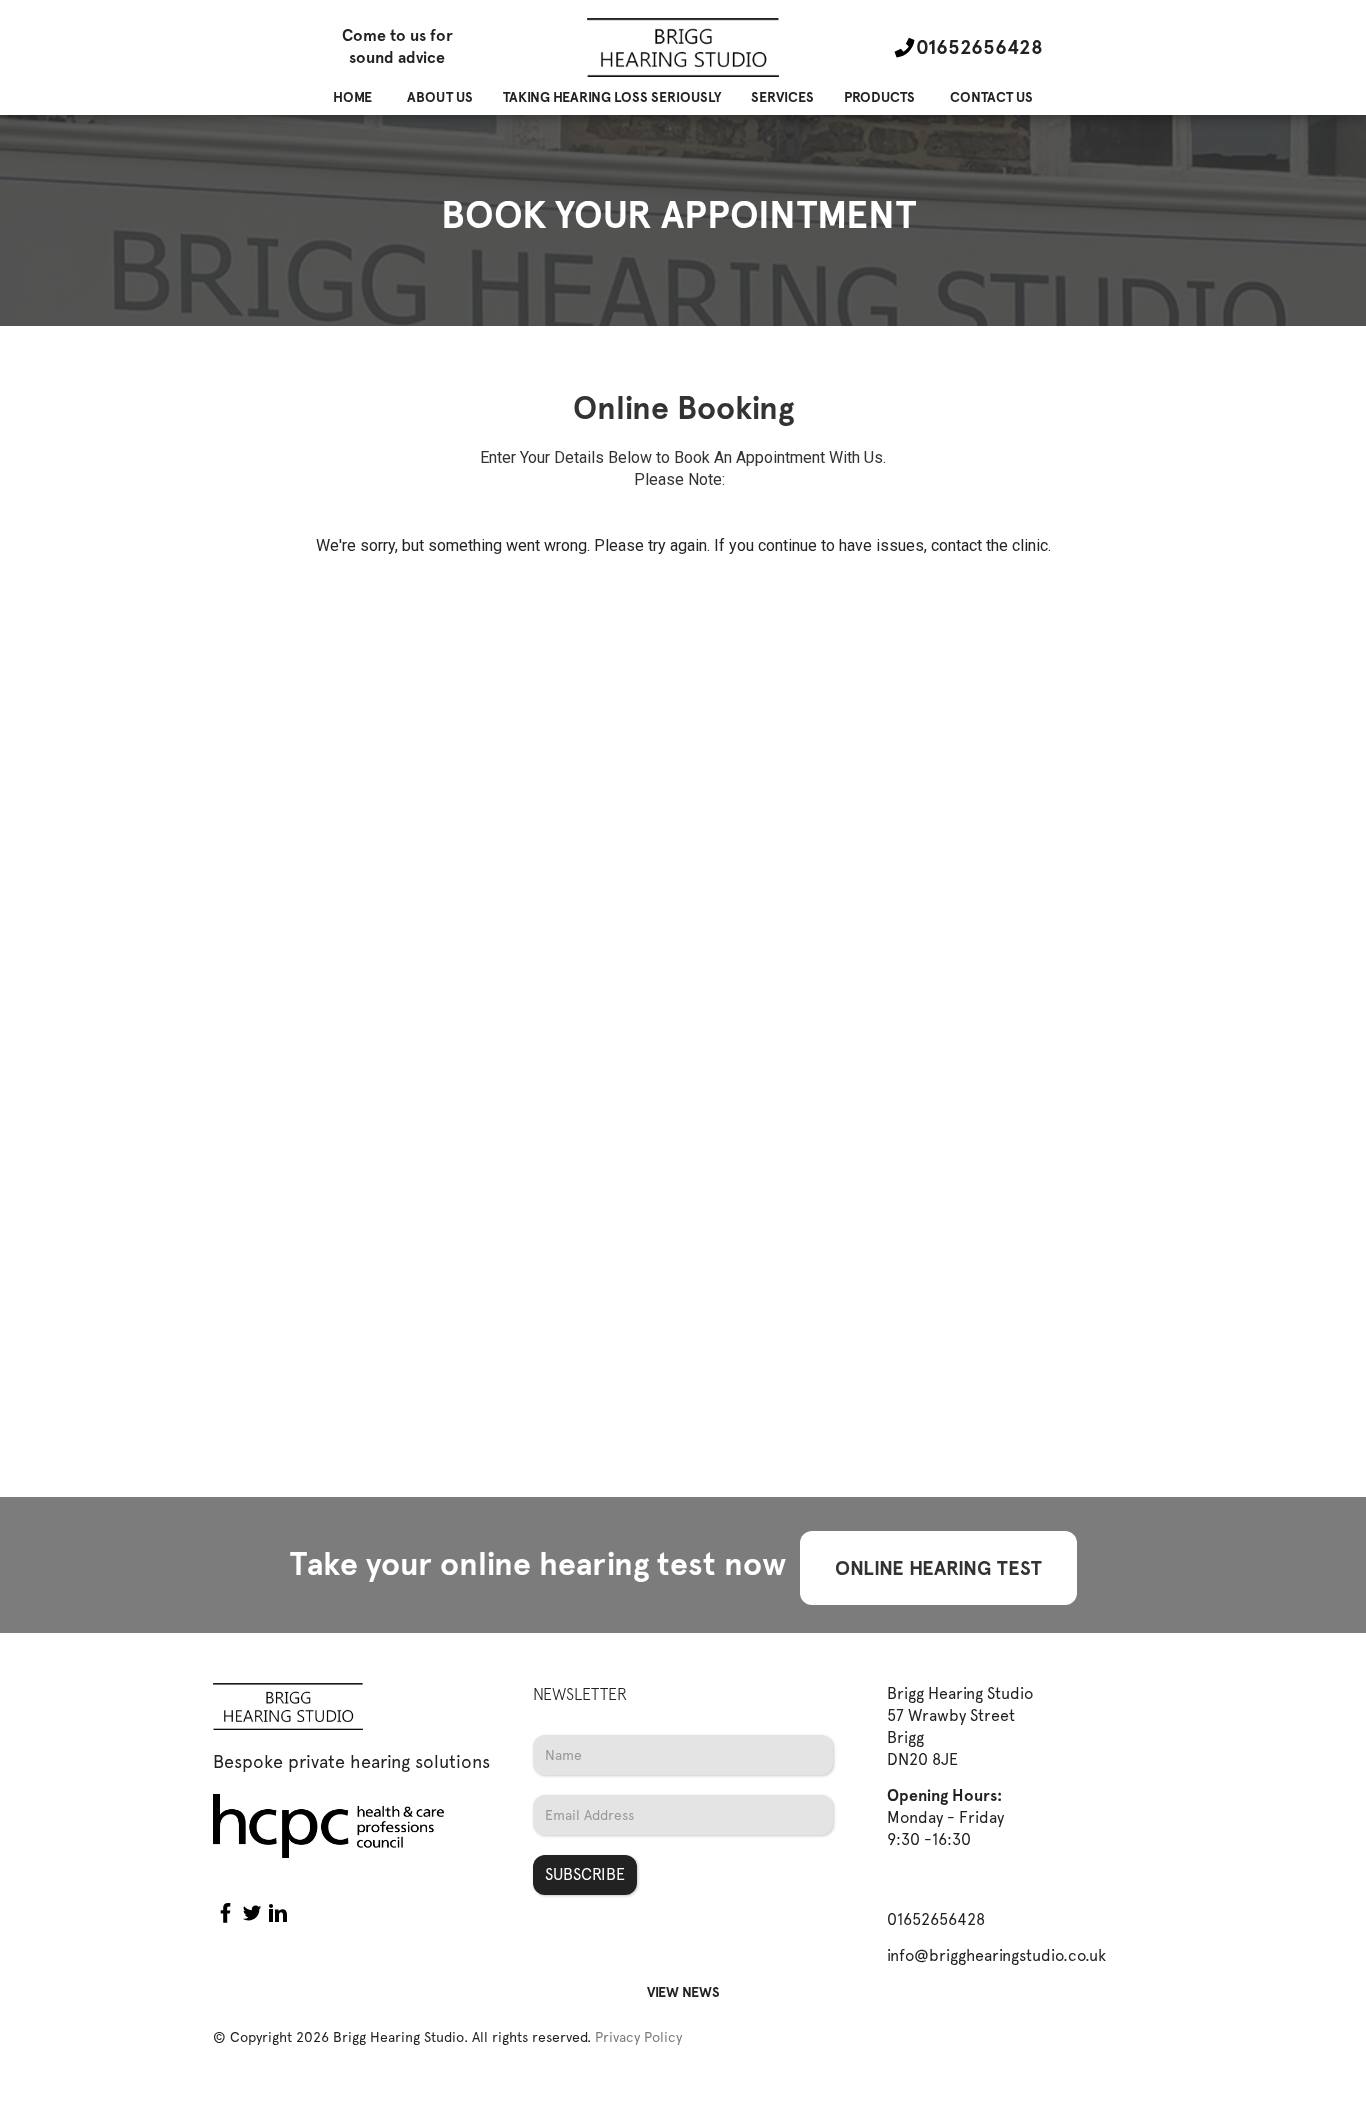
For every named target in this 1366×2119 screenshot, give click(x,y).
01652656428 (979, 47)
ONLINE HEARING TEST (938, 1568)
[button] (440, 97)
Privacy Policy (638, 2037)
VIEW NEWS (683, 1992)
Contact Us (991, 97)
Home (352, 97)
